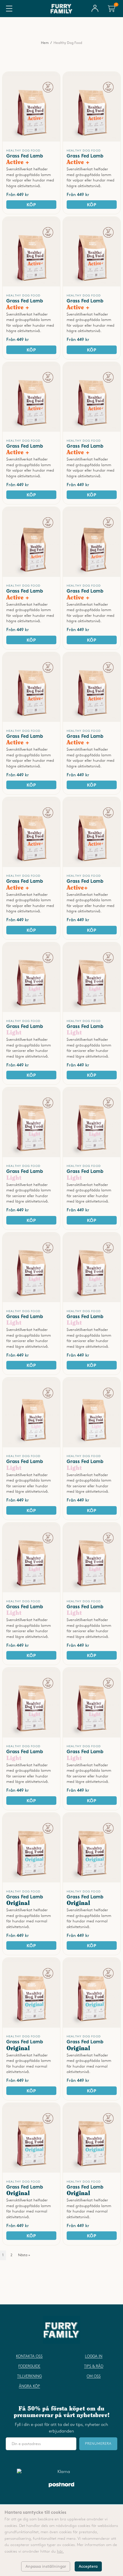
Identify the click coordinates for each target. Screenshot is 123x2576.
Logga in (94, 2356)
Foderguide (29, 2366)
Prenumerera (98, 2444)
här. (60, 2551)
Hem (45, 43)
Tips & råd (94, 2366)
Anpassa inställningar (46, 2566)
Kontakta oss (29, 2356)
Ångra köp (29, 2386)
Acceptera (88, 2566)
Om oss (94, 2376)
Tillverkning (29, 2376)
